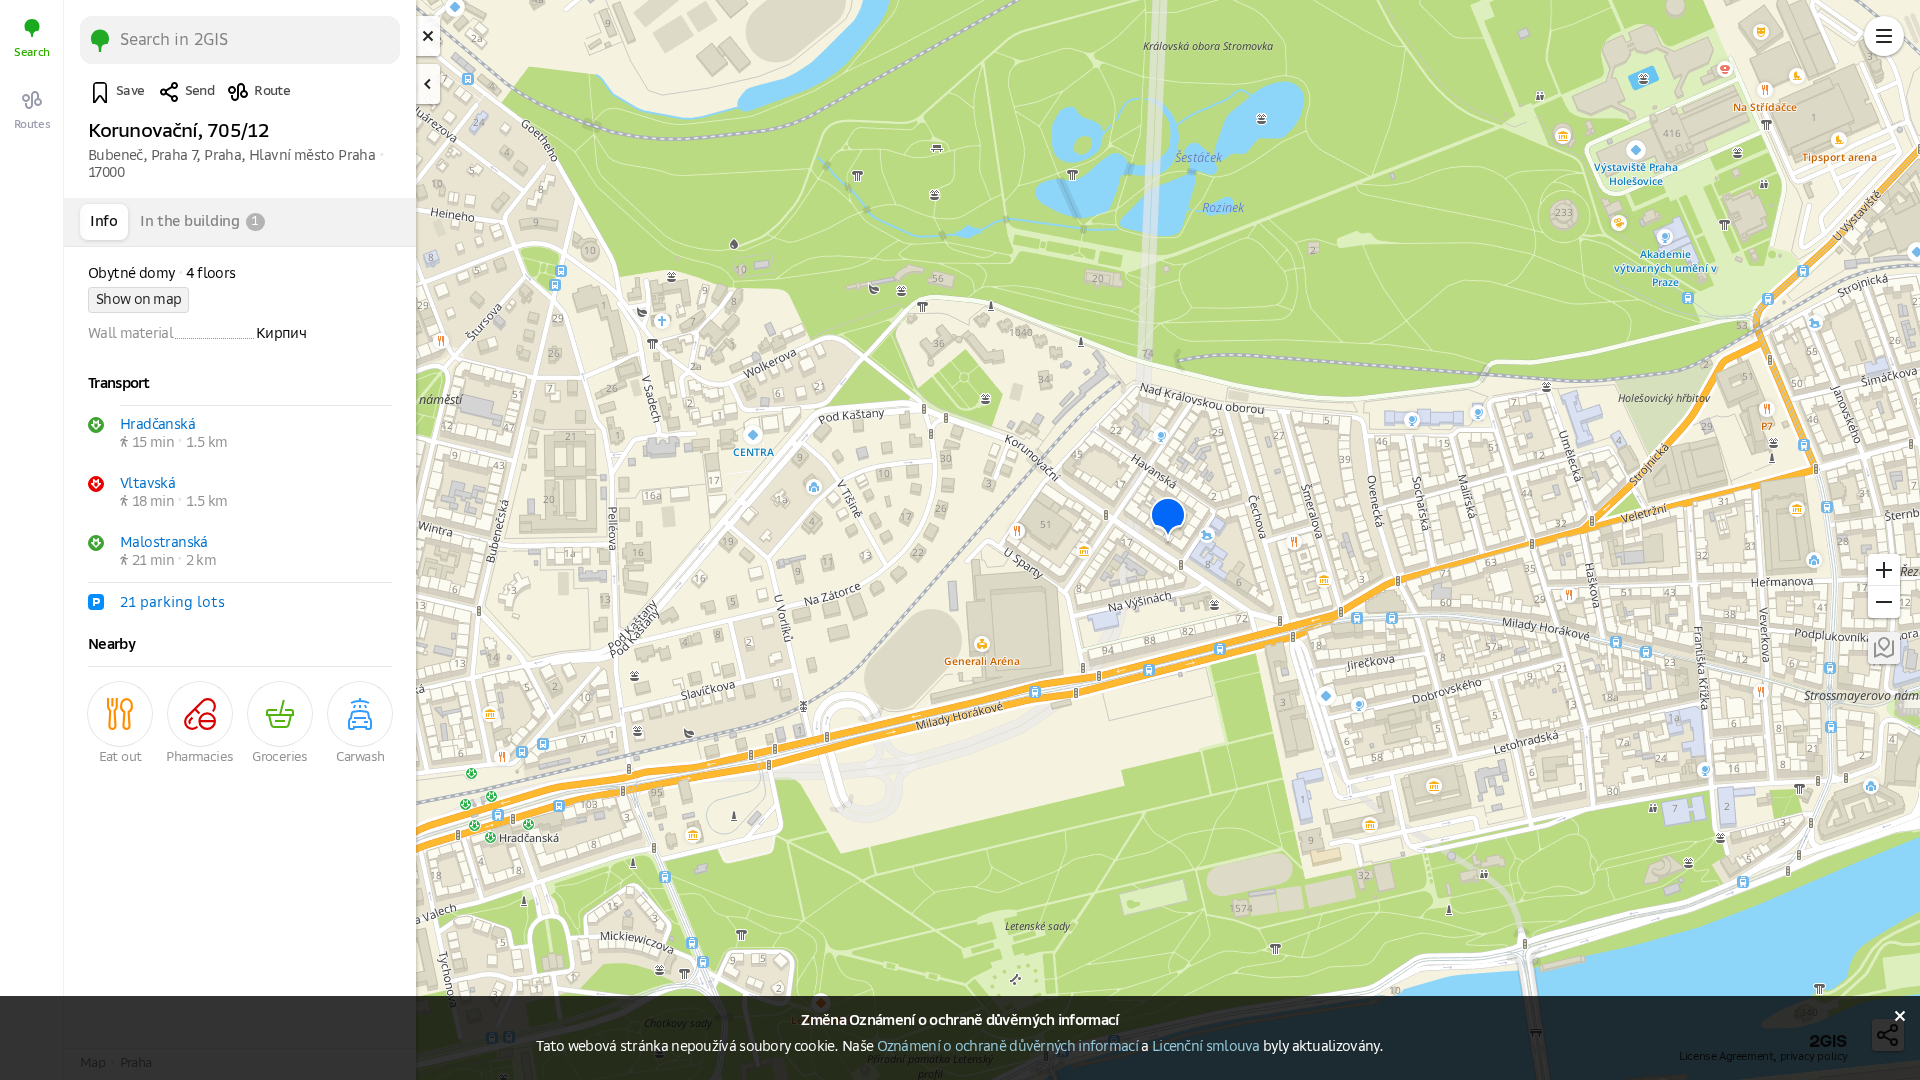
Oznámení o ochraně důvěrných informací (1007, 1047)
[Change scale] (1884, 570)
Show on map (138, 300)
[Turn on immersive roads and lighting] (1884, 648)
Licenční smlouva (1206, 1047)
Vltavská (147, 484)
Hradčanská (157, 425)
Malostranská (164, 543)
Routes (32, 124)
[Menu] (1884, 36)
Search (32, 52)
